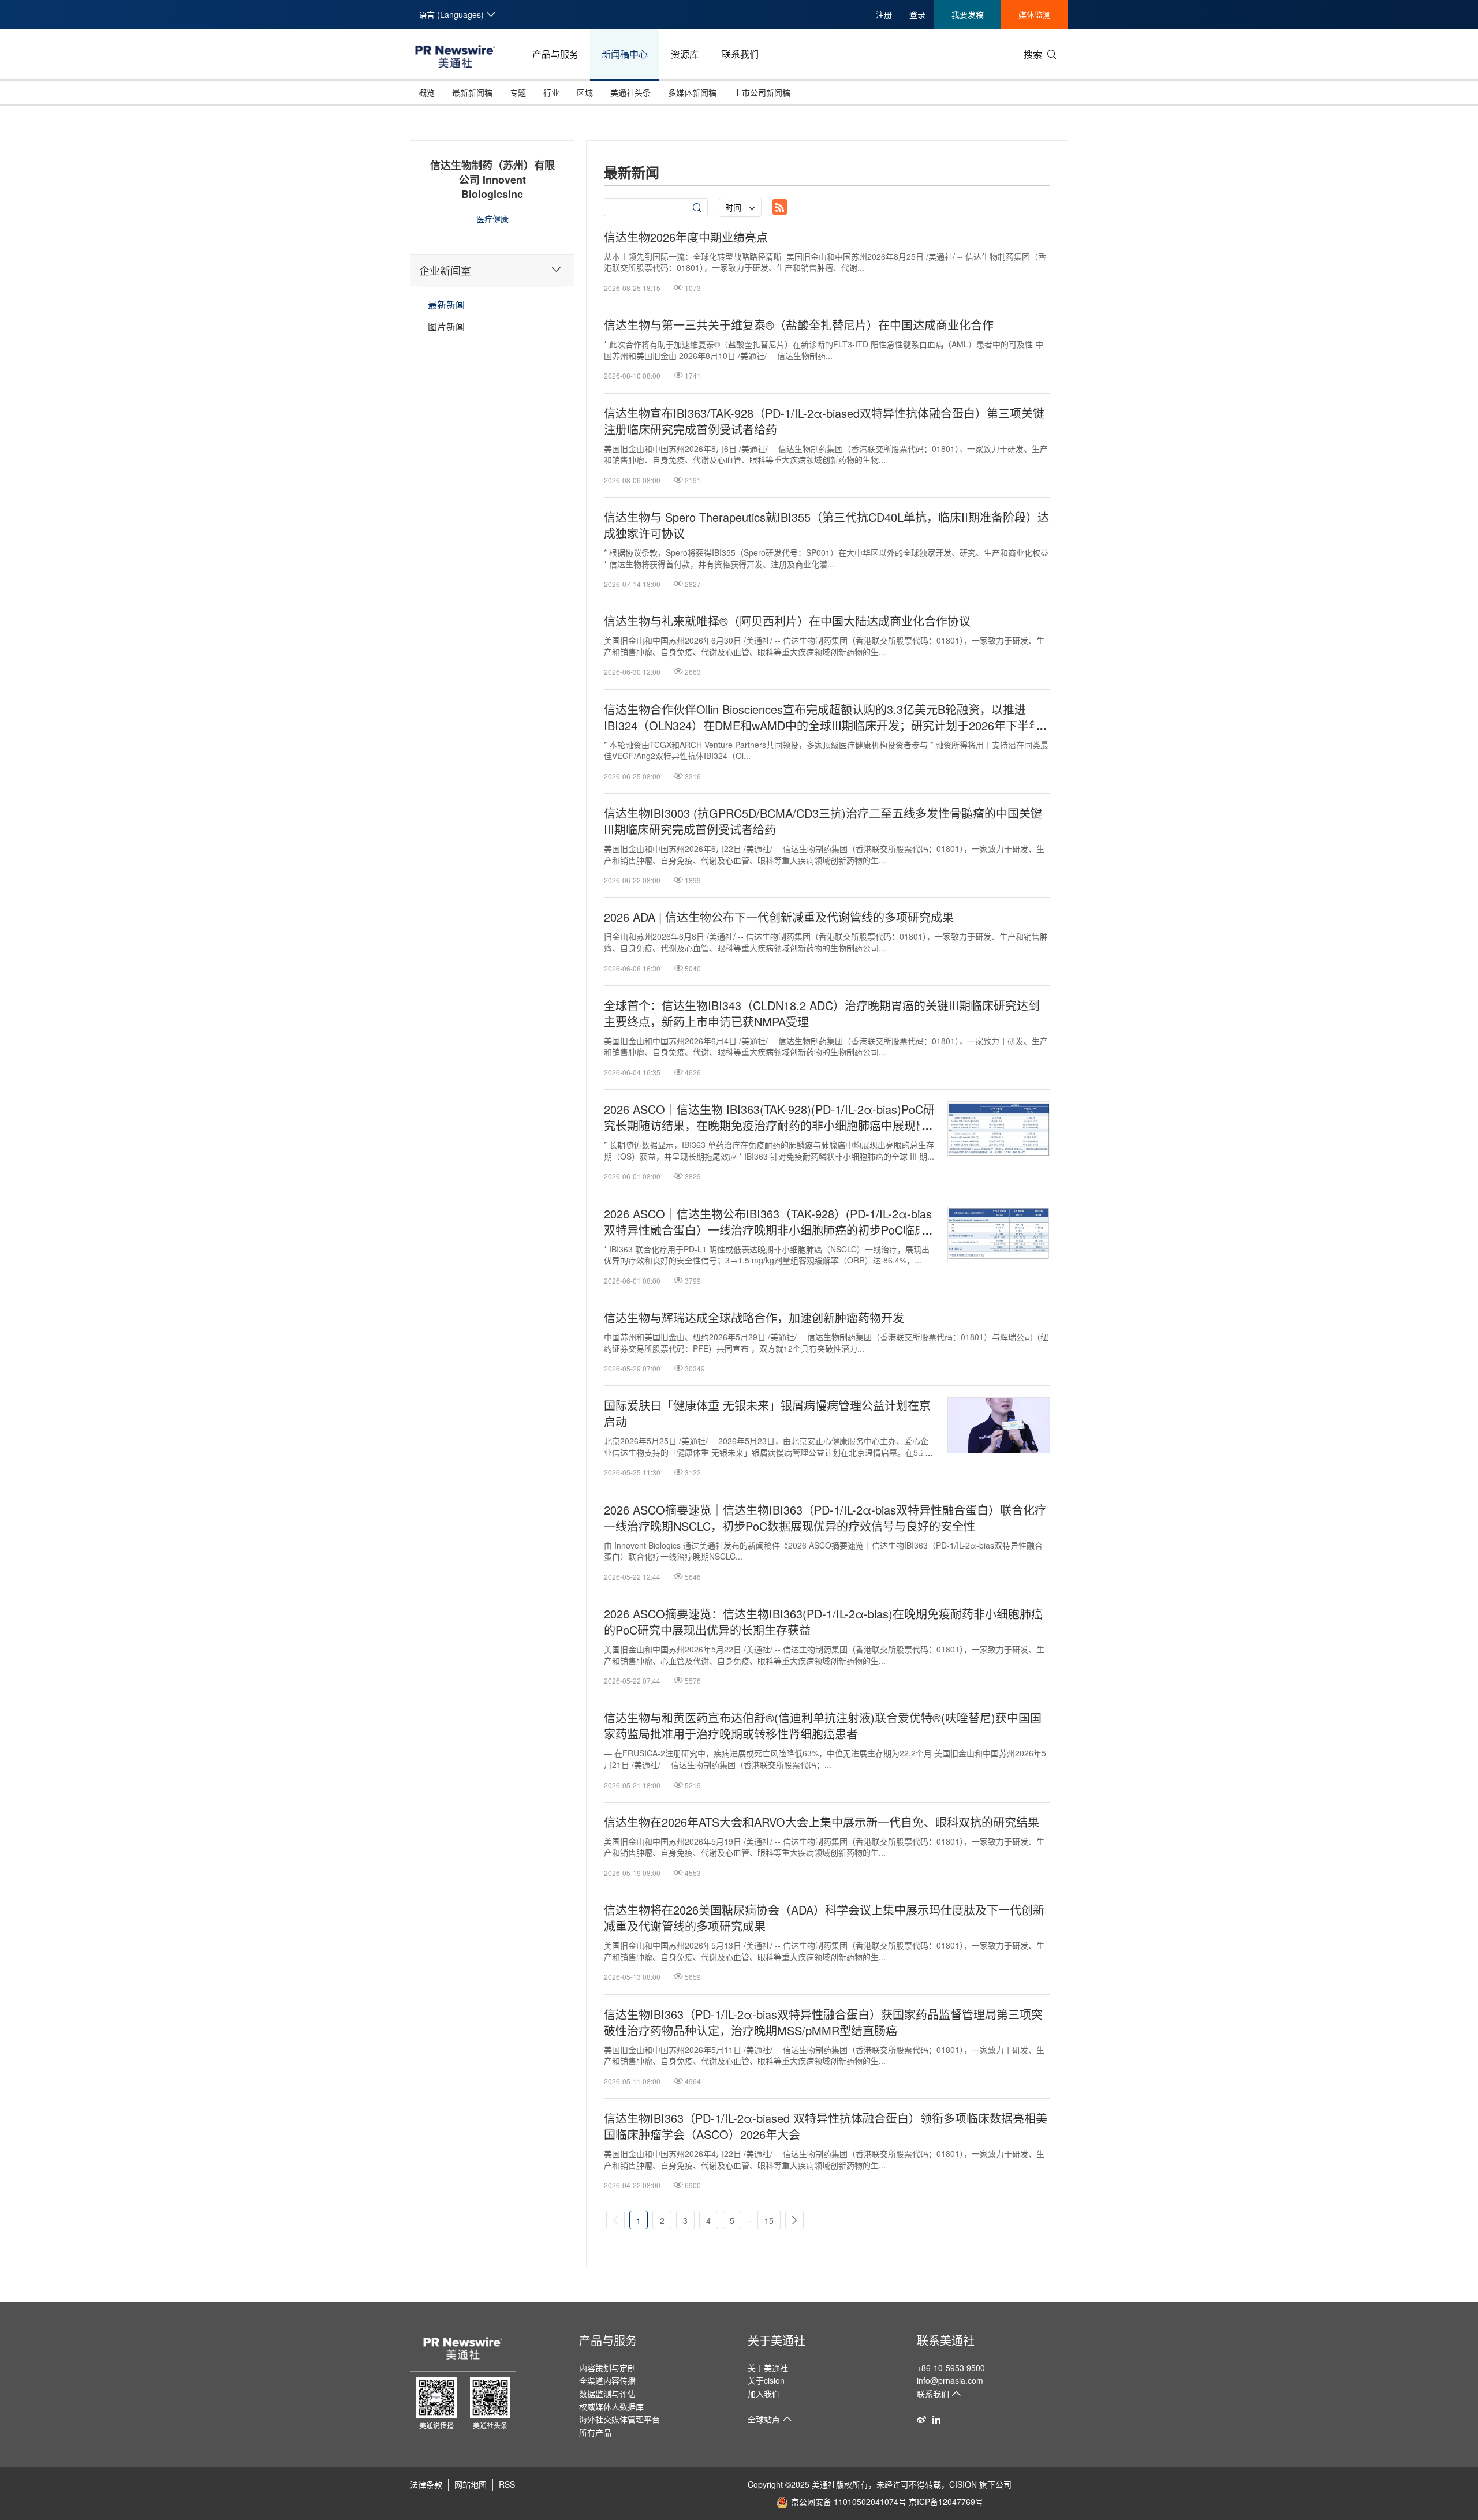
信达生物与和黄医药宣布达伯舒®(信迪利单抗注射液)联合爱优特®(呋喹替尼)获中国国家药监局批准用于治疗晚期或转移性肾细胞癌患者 (823, 1726)
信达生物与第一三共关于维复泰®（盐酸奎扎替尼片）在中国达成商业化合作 (799, 325)
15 (769, 2220)
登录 (917, 14)
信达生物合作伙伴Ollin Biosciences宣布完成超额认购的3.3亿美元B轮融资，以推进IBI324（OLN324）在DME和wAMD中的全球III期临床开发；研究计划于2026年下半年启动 (822, 717)
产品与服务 (555, 54)
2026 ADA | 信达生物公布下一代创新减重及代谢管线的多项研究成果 (779, 917)
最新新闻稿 (472, 92)
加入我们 (764, 2394)
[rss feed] (780, 207)
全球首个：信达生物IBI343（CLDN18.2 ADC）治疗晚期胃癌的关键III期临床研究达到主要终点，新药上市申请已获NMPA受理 (822, 1014)
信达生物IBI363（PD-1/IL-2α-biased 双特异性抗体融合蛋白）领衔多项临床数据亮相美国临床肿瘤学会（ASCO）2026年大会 (826, 2126)
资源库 (685, 54)
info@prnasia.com (950, 2380)
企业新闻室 (445, 270)
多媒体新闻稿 (692, 92)
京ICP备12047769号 (946, 2502)
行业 (551, 92)
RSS (507, 2484)
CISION (963, 2484)
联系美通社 (946, 2340)
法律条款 (426, 2484)
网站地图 (471, 2484)
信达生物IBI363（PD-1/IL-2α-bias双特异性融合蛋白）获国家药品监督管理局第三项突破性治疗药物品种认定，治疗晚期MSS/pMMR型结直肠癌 (823, 2022)
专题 (518, 92)
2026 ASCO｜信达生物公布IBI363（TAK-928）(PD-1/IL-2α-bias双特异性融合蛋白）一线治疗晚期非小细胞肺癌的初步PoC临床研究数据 (768, 1222)
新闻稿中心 (625, 54)
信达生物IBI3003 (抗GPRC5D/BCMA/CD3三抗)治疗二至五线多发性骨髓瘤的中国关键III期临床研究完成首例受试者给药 (823, 821)
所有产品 (595, 2432)
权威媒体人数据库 (611, 2406)
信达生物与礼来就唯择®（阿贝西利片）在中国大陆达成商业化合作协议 (787, 621)
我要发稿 (968, 14)
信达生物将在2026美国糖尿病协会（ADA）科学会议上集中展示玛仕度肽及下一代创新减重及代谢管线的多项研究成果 (824, 1918)
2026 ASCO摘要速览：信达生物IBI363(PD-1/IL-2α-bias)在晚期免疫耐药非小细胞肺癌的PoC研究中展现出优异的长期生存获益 (823, 1622)
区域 (585, 92)
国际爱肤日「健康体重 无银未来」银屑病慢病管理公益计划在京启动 (767, 1414)
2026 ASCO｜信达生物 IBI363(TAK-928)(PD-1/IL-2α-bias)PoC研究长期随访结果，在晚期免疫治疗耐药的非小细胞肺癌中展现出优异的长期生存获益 (769, 1117)
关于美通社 (777, 2340)
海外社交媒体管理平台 (619, 2419)
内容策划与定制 (607, 2368)
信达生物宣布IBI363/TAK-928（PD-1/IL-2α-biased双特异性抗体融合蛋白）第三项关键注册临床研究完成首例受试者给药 (824, 421)
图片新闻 (446, 326)
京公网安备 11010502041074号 (849, 2502)
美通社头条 (630, 92)
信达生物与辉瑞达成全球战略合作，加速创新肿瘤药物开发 (754, 1318)
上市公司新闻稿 (762, 92)
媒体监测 (1035, 14)
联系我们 (740, 54)
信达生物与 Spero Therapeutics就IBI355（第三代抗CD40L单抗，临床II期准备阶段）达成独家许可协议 (826, 525)
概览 (427, 92)
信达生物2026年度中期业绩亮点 (686, 237)
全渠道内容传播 (607, 2380)
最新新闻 (446, 304)
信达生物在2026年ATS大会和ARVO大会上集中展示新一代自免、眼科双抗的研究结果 (822, 1822)
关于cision (766, 2380)
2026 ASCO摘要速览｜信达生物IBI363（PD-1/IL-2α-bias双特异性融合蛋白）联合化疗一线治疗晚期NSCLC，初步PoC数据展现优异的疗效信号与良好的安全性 (825, 1518)
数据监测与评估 (607, 2394)
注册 (884, 14)
